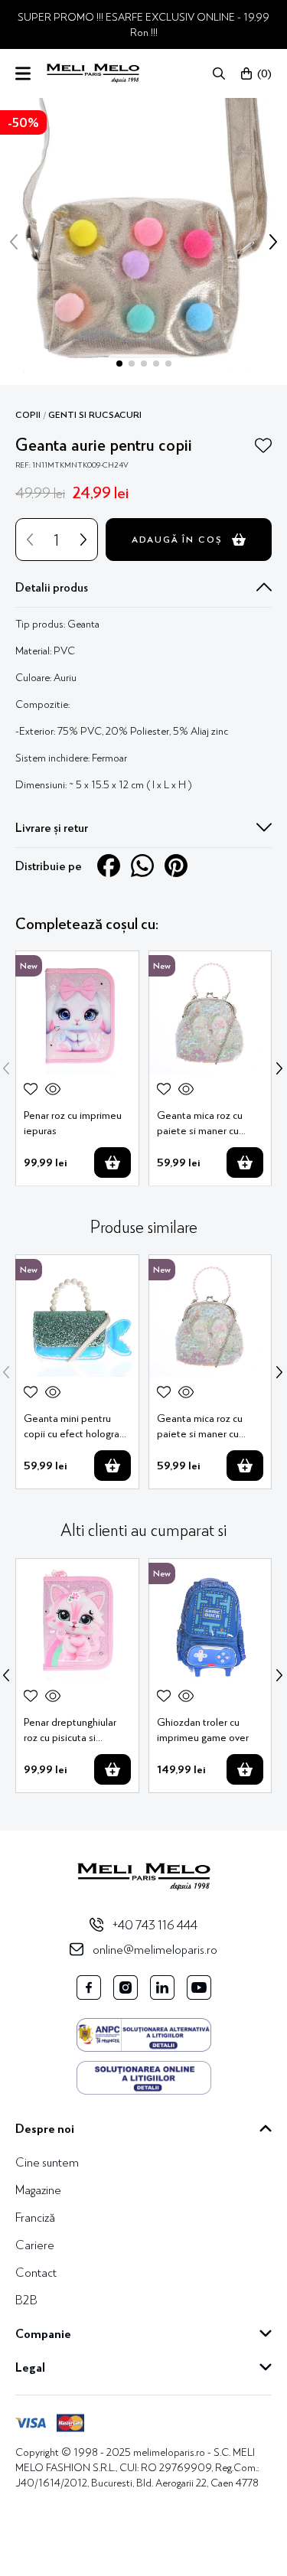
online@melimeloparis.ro (155, 1949)
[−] (30, 540)
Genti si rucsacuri (95, 415)
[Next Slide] (279, 1068)
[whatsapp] (142, 866)
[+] (83, 540)
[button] (219, 73)
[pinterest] (176, 866)
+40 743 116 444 (155, 1924)
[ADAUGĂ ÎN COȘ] (113, 1162)
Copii (28, 415)
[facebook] (109, 866)
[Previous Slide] (6, 1068)
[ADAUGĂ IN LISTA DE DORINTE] (263, 445)
